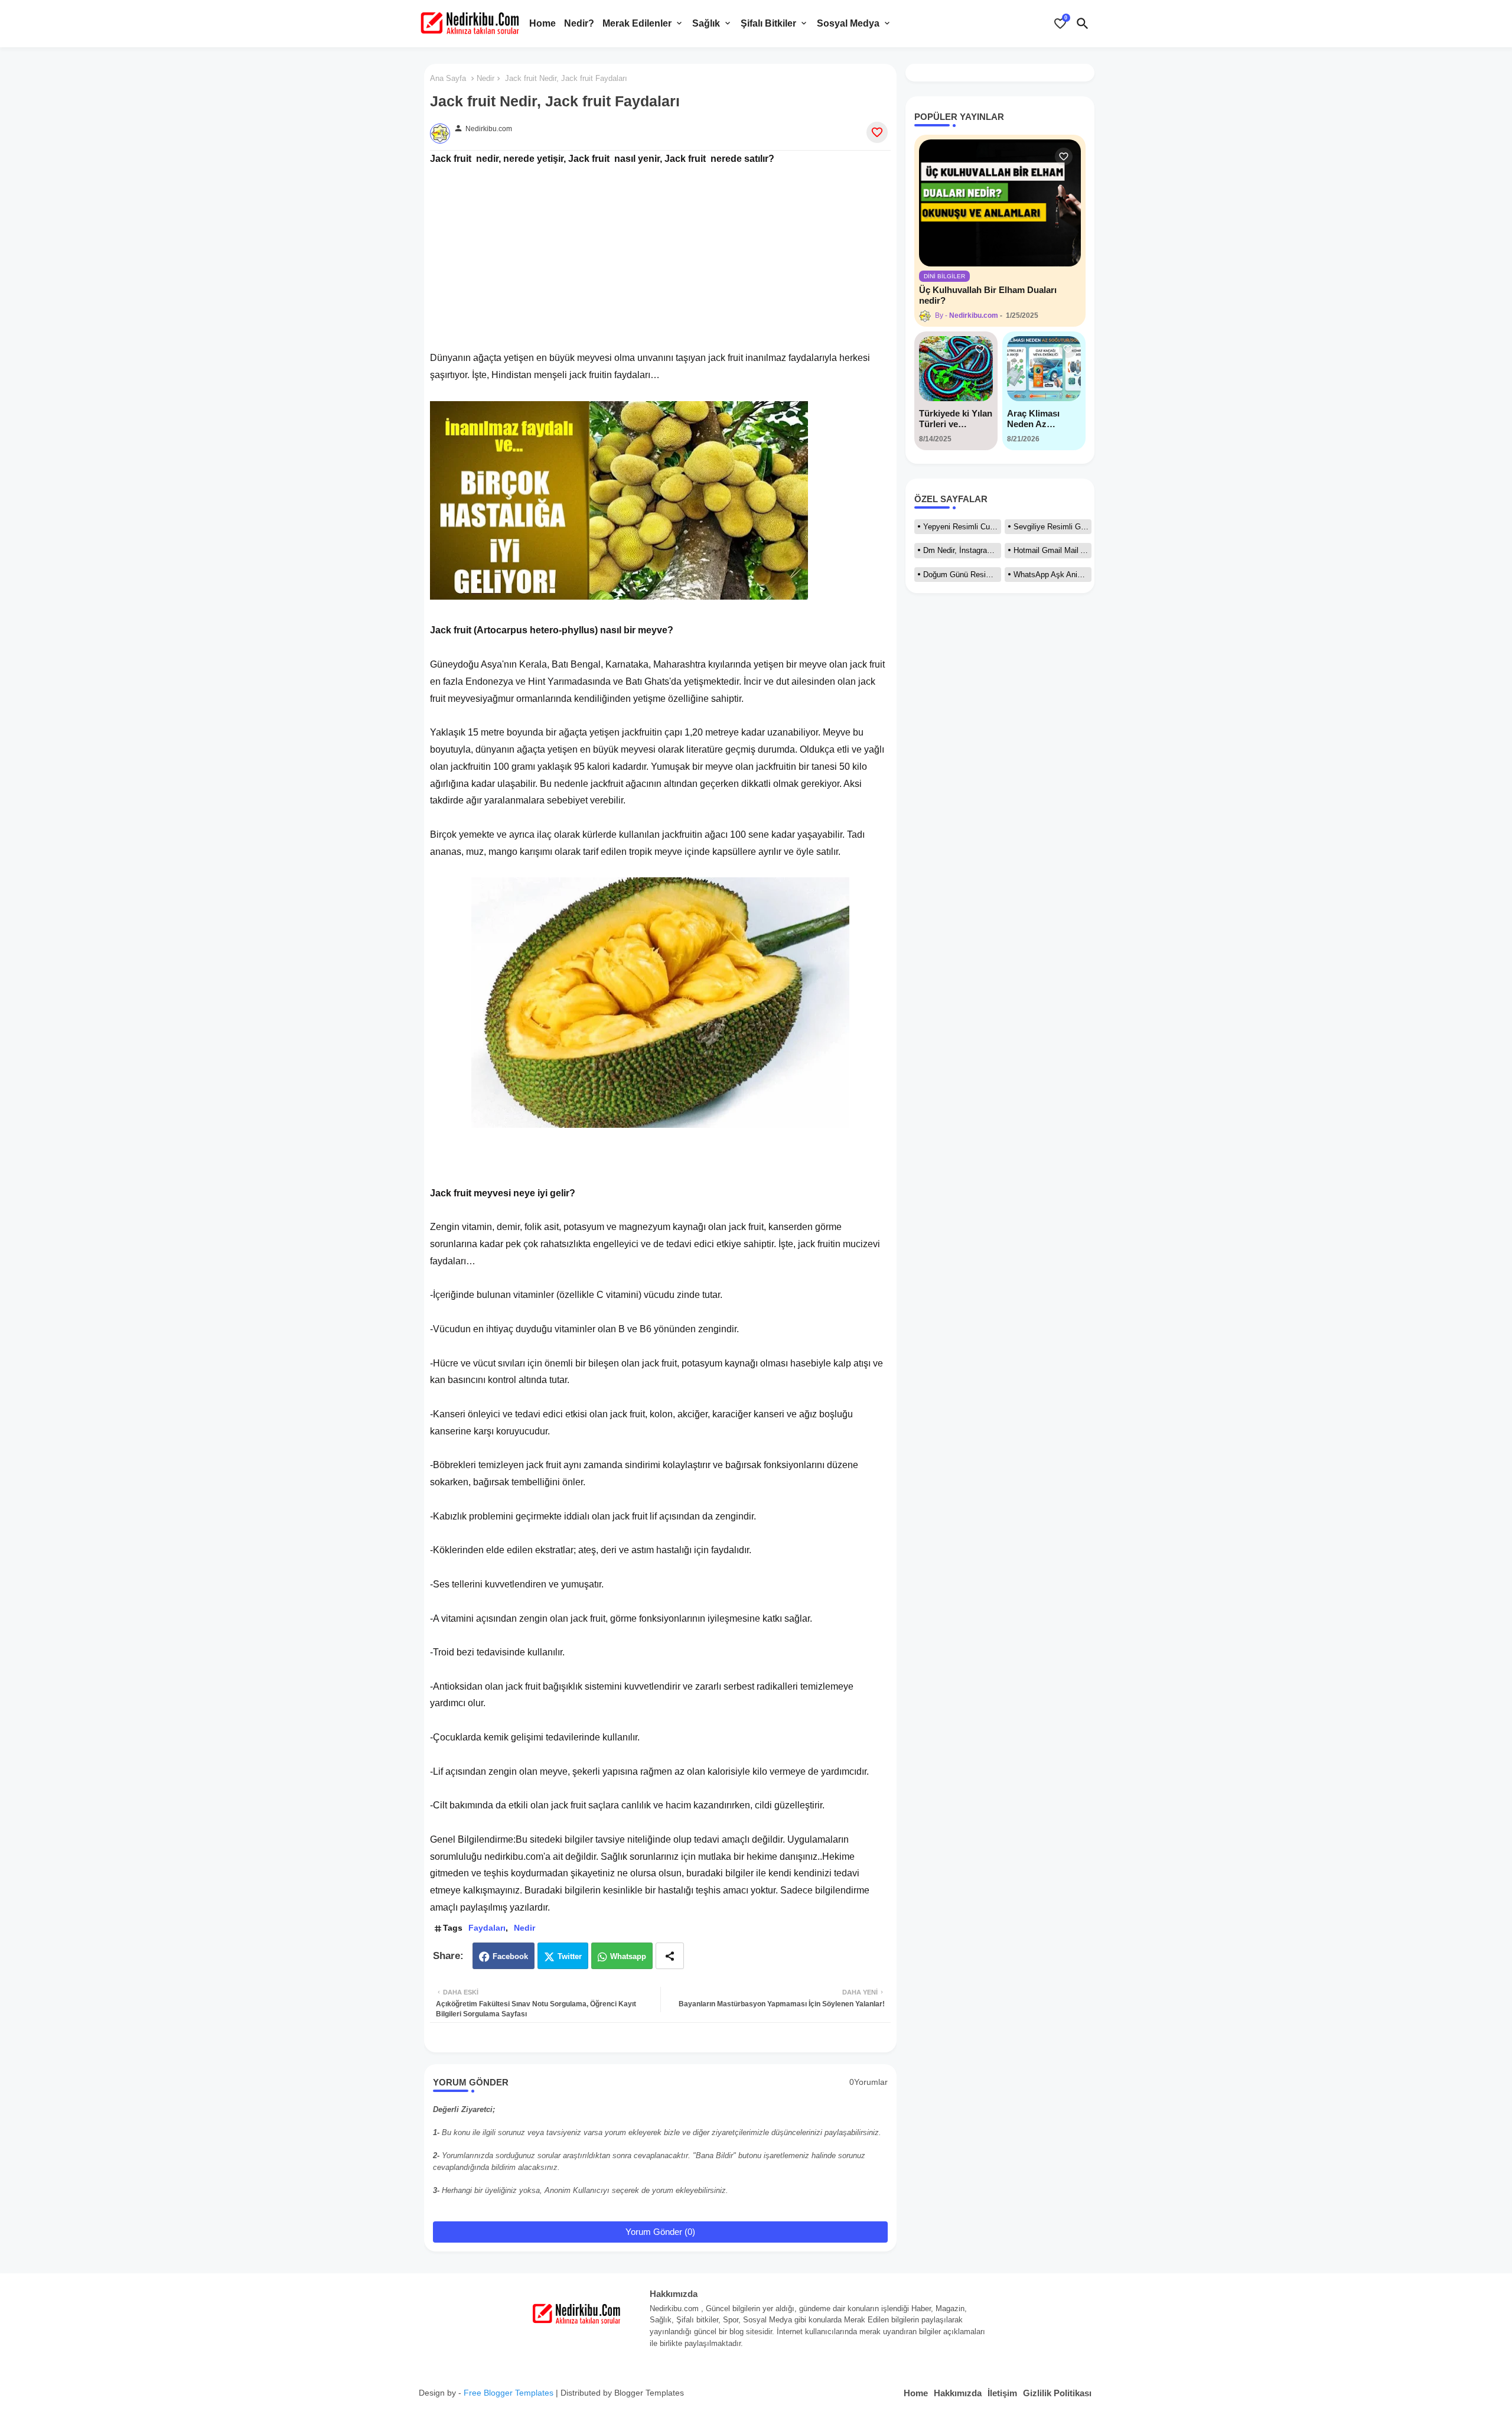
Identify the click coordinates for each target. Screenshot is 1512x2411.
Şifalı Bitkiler (768, 23)
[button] (1083, 24)
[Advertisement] (660, 250)
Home (542, 23)
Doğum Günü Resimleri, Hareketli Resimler (962, 575)
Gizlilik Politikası (1057, 2393)
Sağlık (706, 23)
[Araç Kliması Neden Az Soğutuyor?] (1044, 369)
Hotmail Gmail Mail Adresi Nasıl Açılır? (1052, 550)
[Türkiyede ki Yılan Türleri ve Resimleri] (956, 369)
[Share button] (670, 1956)
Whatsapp (628, 1956)
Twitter (570, 1956)
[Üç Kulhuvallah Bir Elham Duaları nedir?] (1000, 203)
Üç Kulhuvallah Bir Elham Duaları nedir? (988, 295)
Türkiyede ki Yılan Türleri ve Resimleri (956, 419)
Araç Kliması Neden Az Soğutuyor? (1033, 419)
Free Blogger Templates (509, 2393)
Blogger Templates (649, 2393)
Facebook (510, 1956)
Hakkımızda (958, 2393)
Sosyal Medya (848, 23)
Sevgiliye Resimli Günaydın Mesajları (1052, 527)
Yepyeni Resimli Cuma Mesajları (962, 527)
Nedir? (579, 23)
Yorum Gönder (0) (660, 2232)
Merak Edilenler (637, 23)
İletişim (1002, 2393)
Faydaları (487, 1928)
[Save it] (877, 132)
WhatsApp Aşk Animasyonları (1052, 575)
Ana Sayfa (448, 78)
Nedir (485, 78)
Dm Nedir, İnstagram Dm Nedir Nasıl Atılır (962, 550)
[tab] (542, 24)
